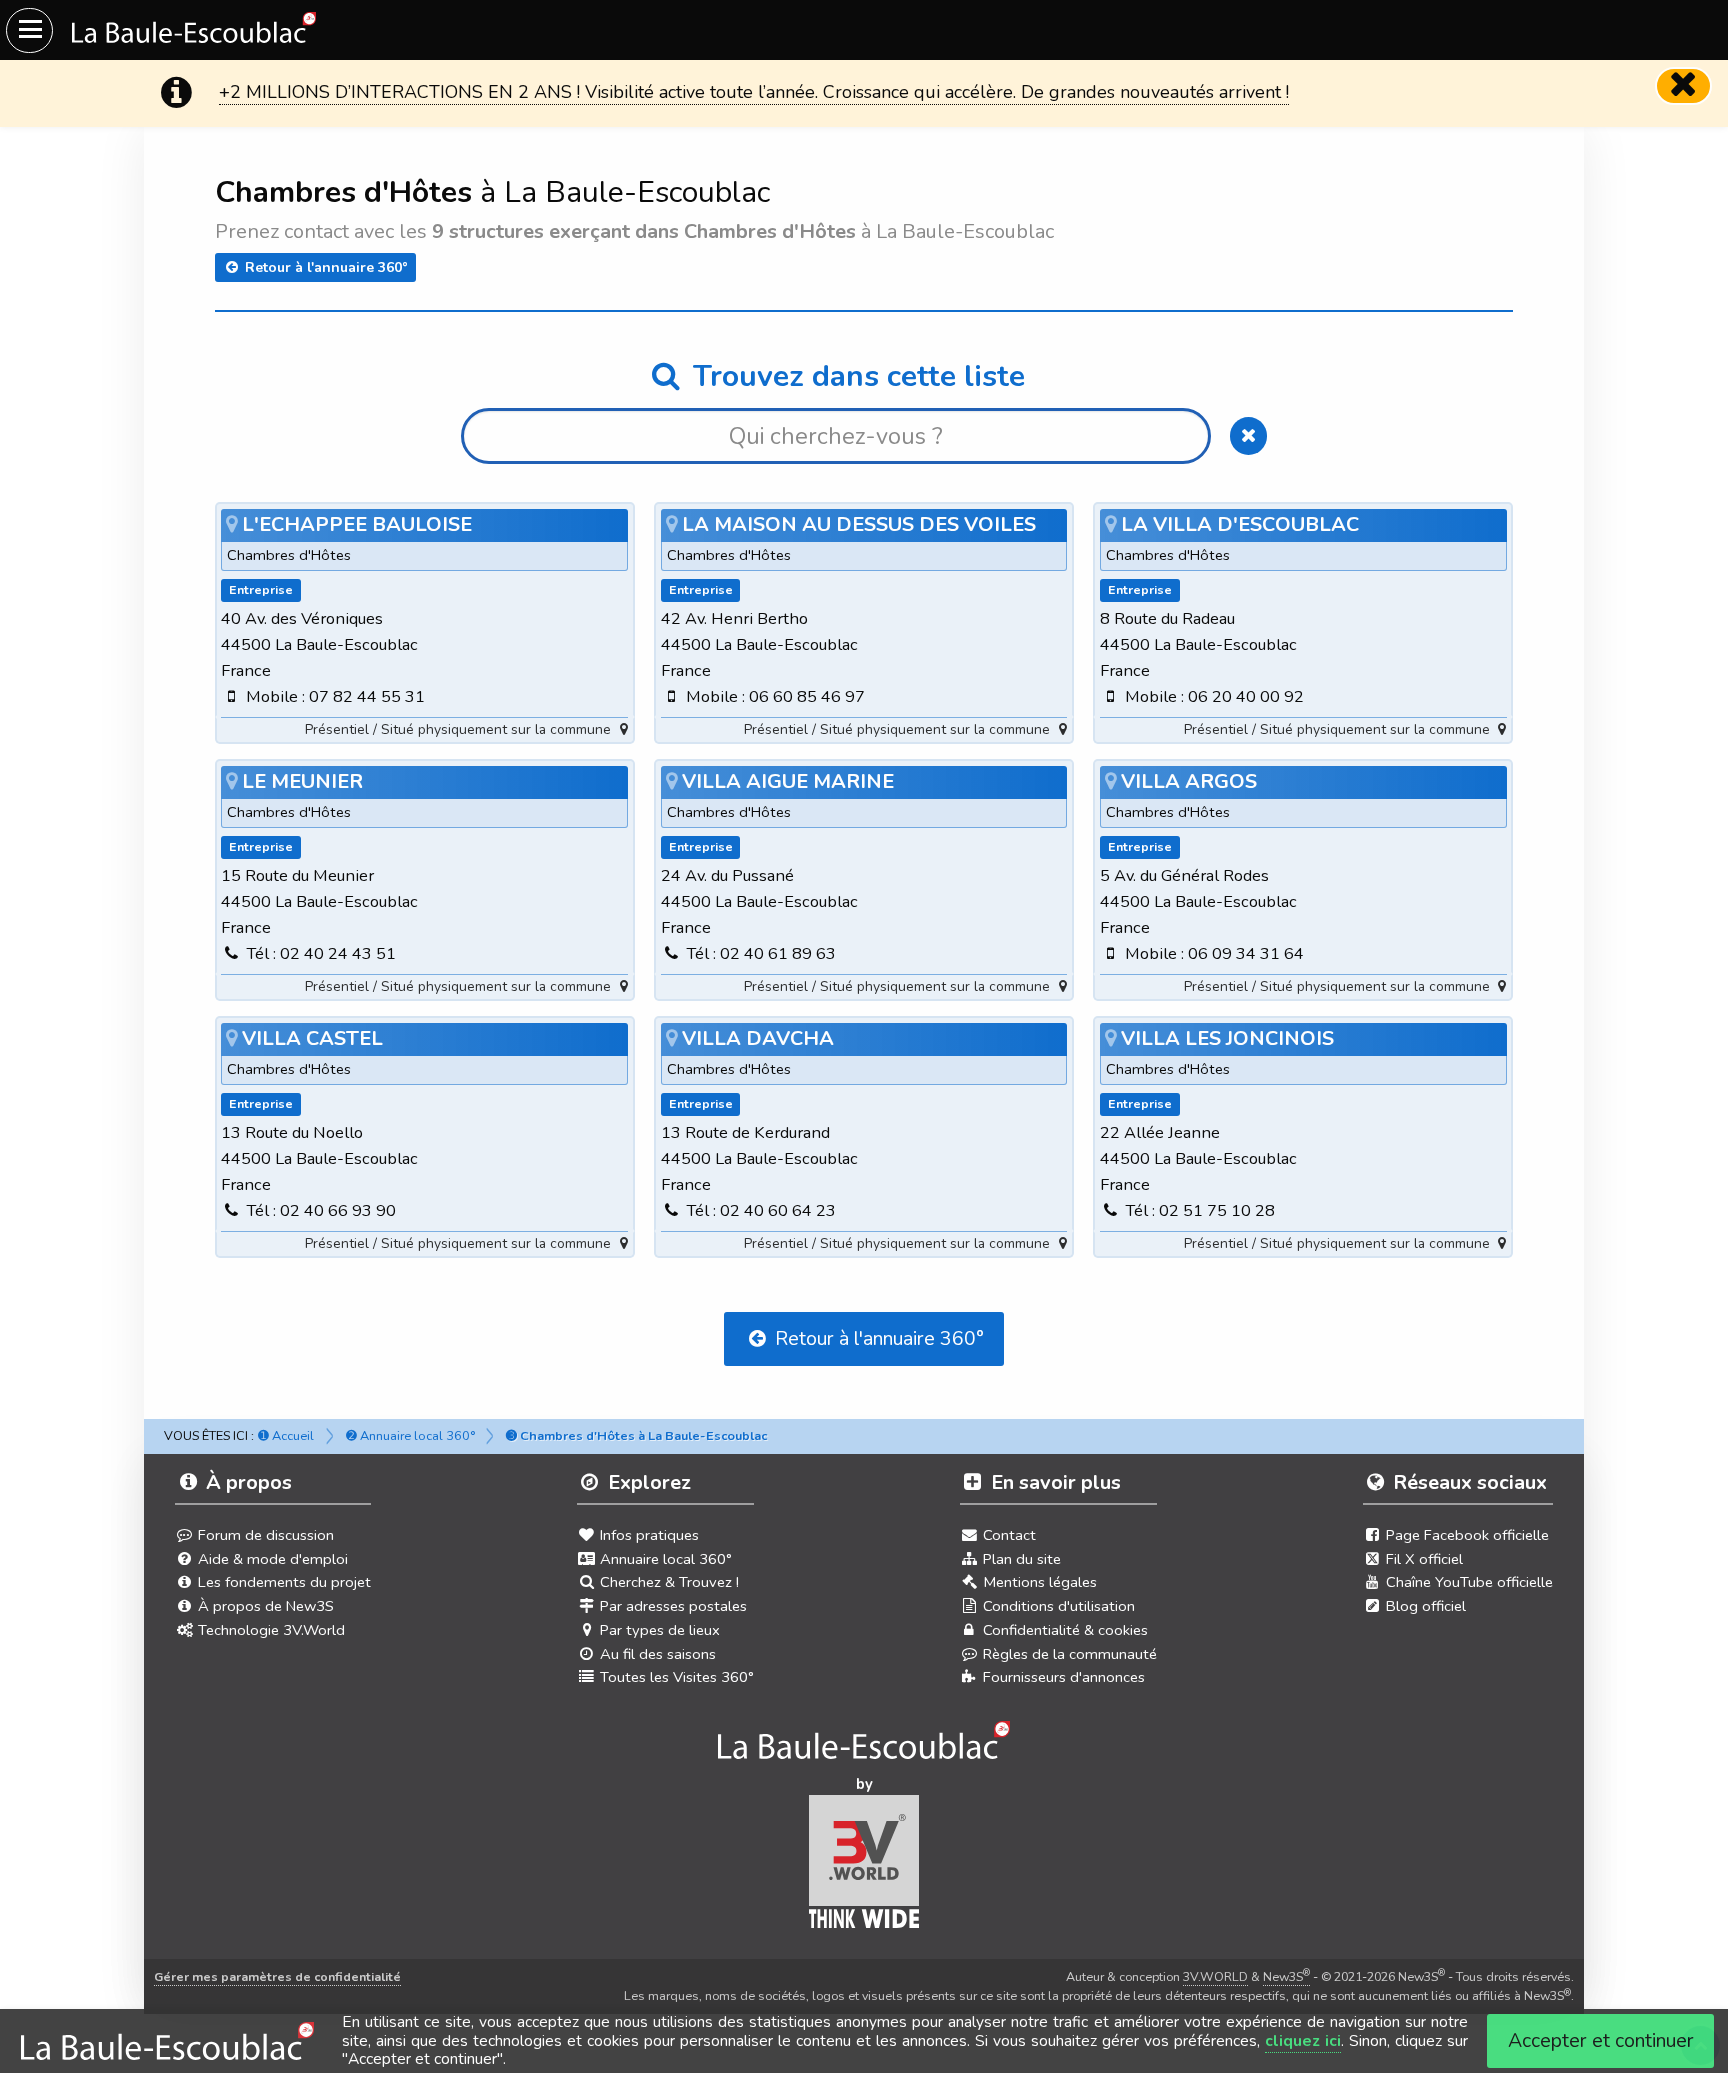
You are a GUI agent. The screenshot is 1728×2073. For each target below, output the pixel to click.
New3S (1286, 1976)
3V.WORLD (1215, 1976)
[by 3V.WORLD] (864, 1868)
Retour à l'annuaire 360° (324, 267)
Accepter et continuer (1601, 2040)
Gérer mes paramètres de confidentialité (277, 1976)
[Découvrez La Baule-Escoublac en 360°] (864, 1746)
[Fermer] (1684, 86)
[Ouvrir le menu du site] (29, 30)
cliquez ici (1303, 2041)
